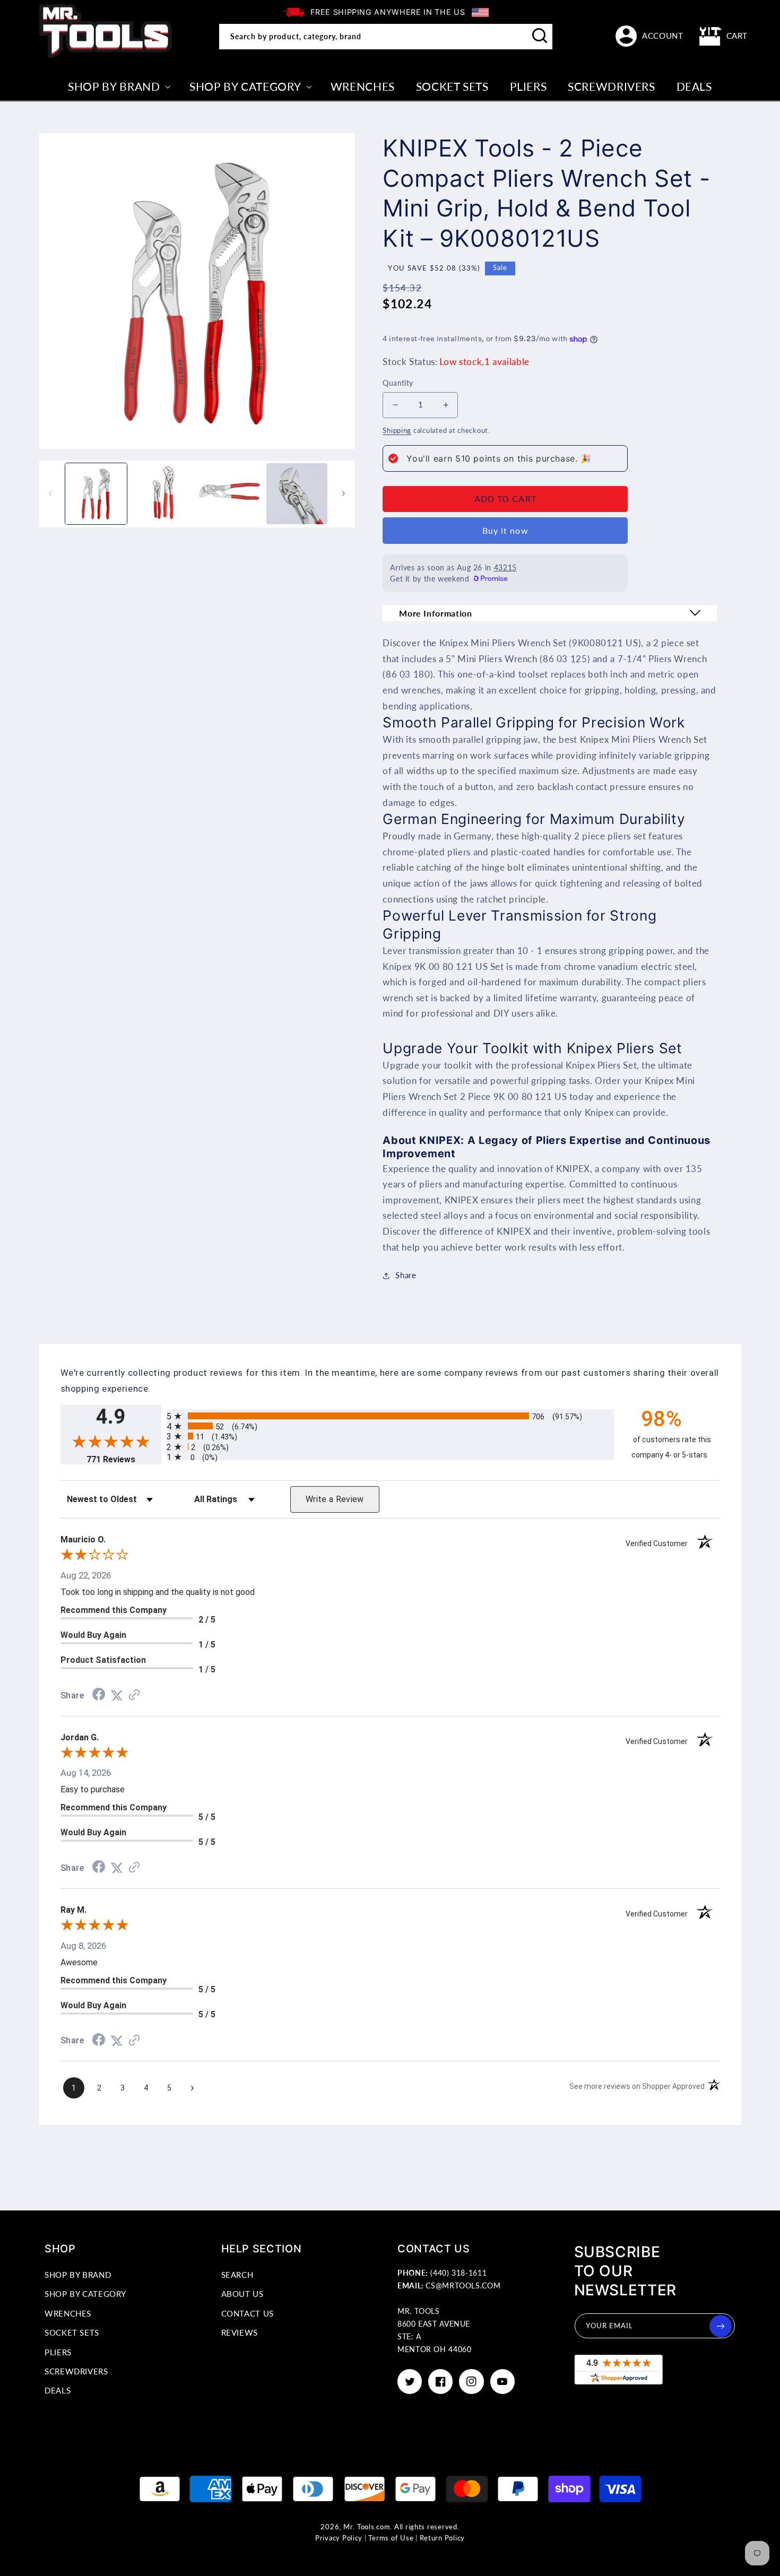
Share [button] (406, 1275)
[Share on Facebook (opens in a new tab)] (99, 1695)
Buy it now (505, 530)
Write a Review (335, 1499)
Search (237, 2275)
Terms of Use (391, 2538)
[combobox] (386, 37)
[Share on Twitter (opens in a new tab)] (117, 1695)
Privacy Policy (339, 2538)
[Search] (540, 36)
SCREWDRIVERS (76, 2371)
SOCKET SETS (72, 2332)
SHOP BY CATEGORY (85, 2294)
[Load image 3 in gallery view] (230, 494)
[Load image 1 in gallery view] (96, 494)
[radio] (390, 1416)
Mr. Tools (359, 2527)
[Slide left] (51, 493)
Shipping (397, 431)
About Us (242, 2294)
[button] (724, 36)
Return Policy (443, 2538)
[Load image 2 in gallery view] (163, 494)
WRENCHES (68, 2313)
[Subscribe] (721, 2326)
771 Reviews (124, 1459)
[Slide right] (343, 493)
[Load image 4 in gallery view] (297, 494)
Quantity (398, 383)
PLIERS (58, 2352)
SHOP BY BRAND (78, 2275)
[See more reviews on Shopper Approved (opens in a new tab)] (134, 1695)
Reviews (240, 2332)
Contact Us (248, 2313)
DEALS (58, 2390)
